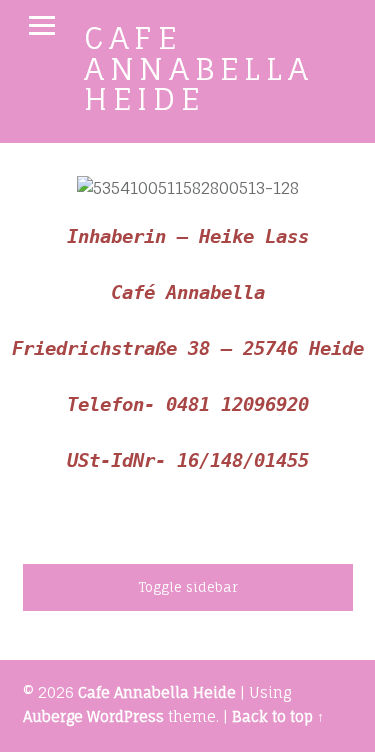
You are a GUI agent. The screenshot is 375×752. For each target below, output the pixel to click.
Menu (42, 26)
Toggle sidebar (188, 587)
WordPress (125, 717)
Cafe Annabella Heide (199, 68)
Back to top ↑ (278, 717)
